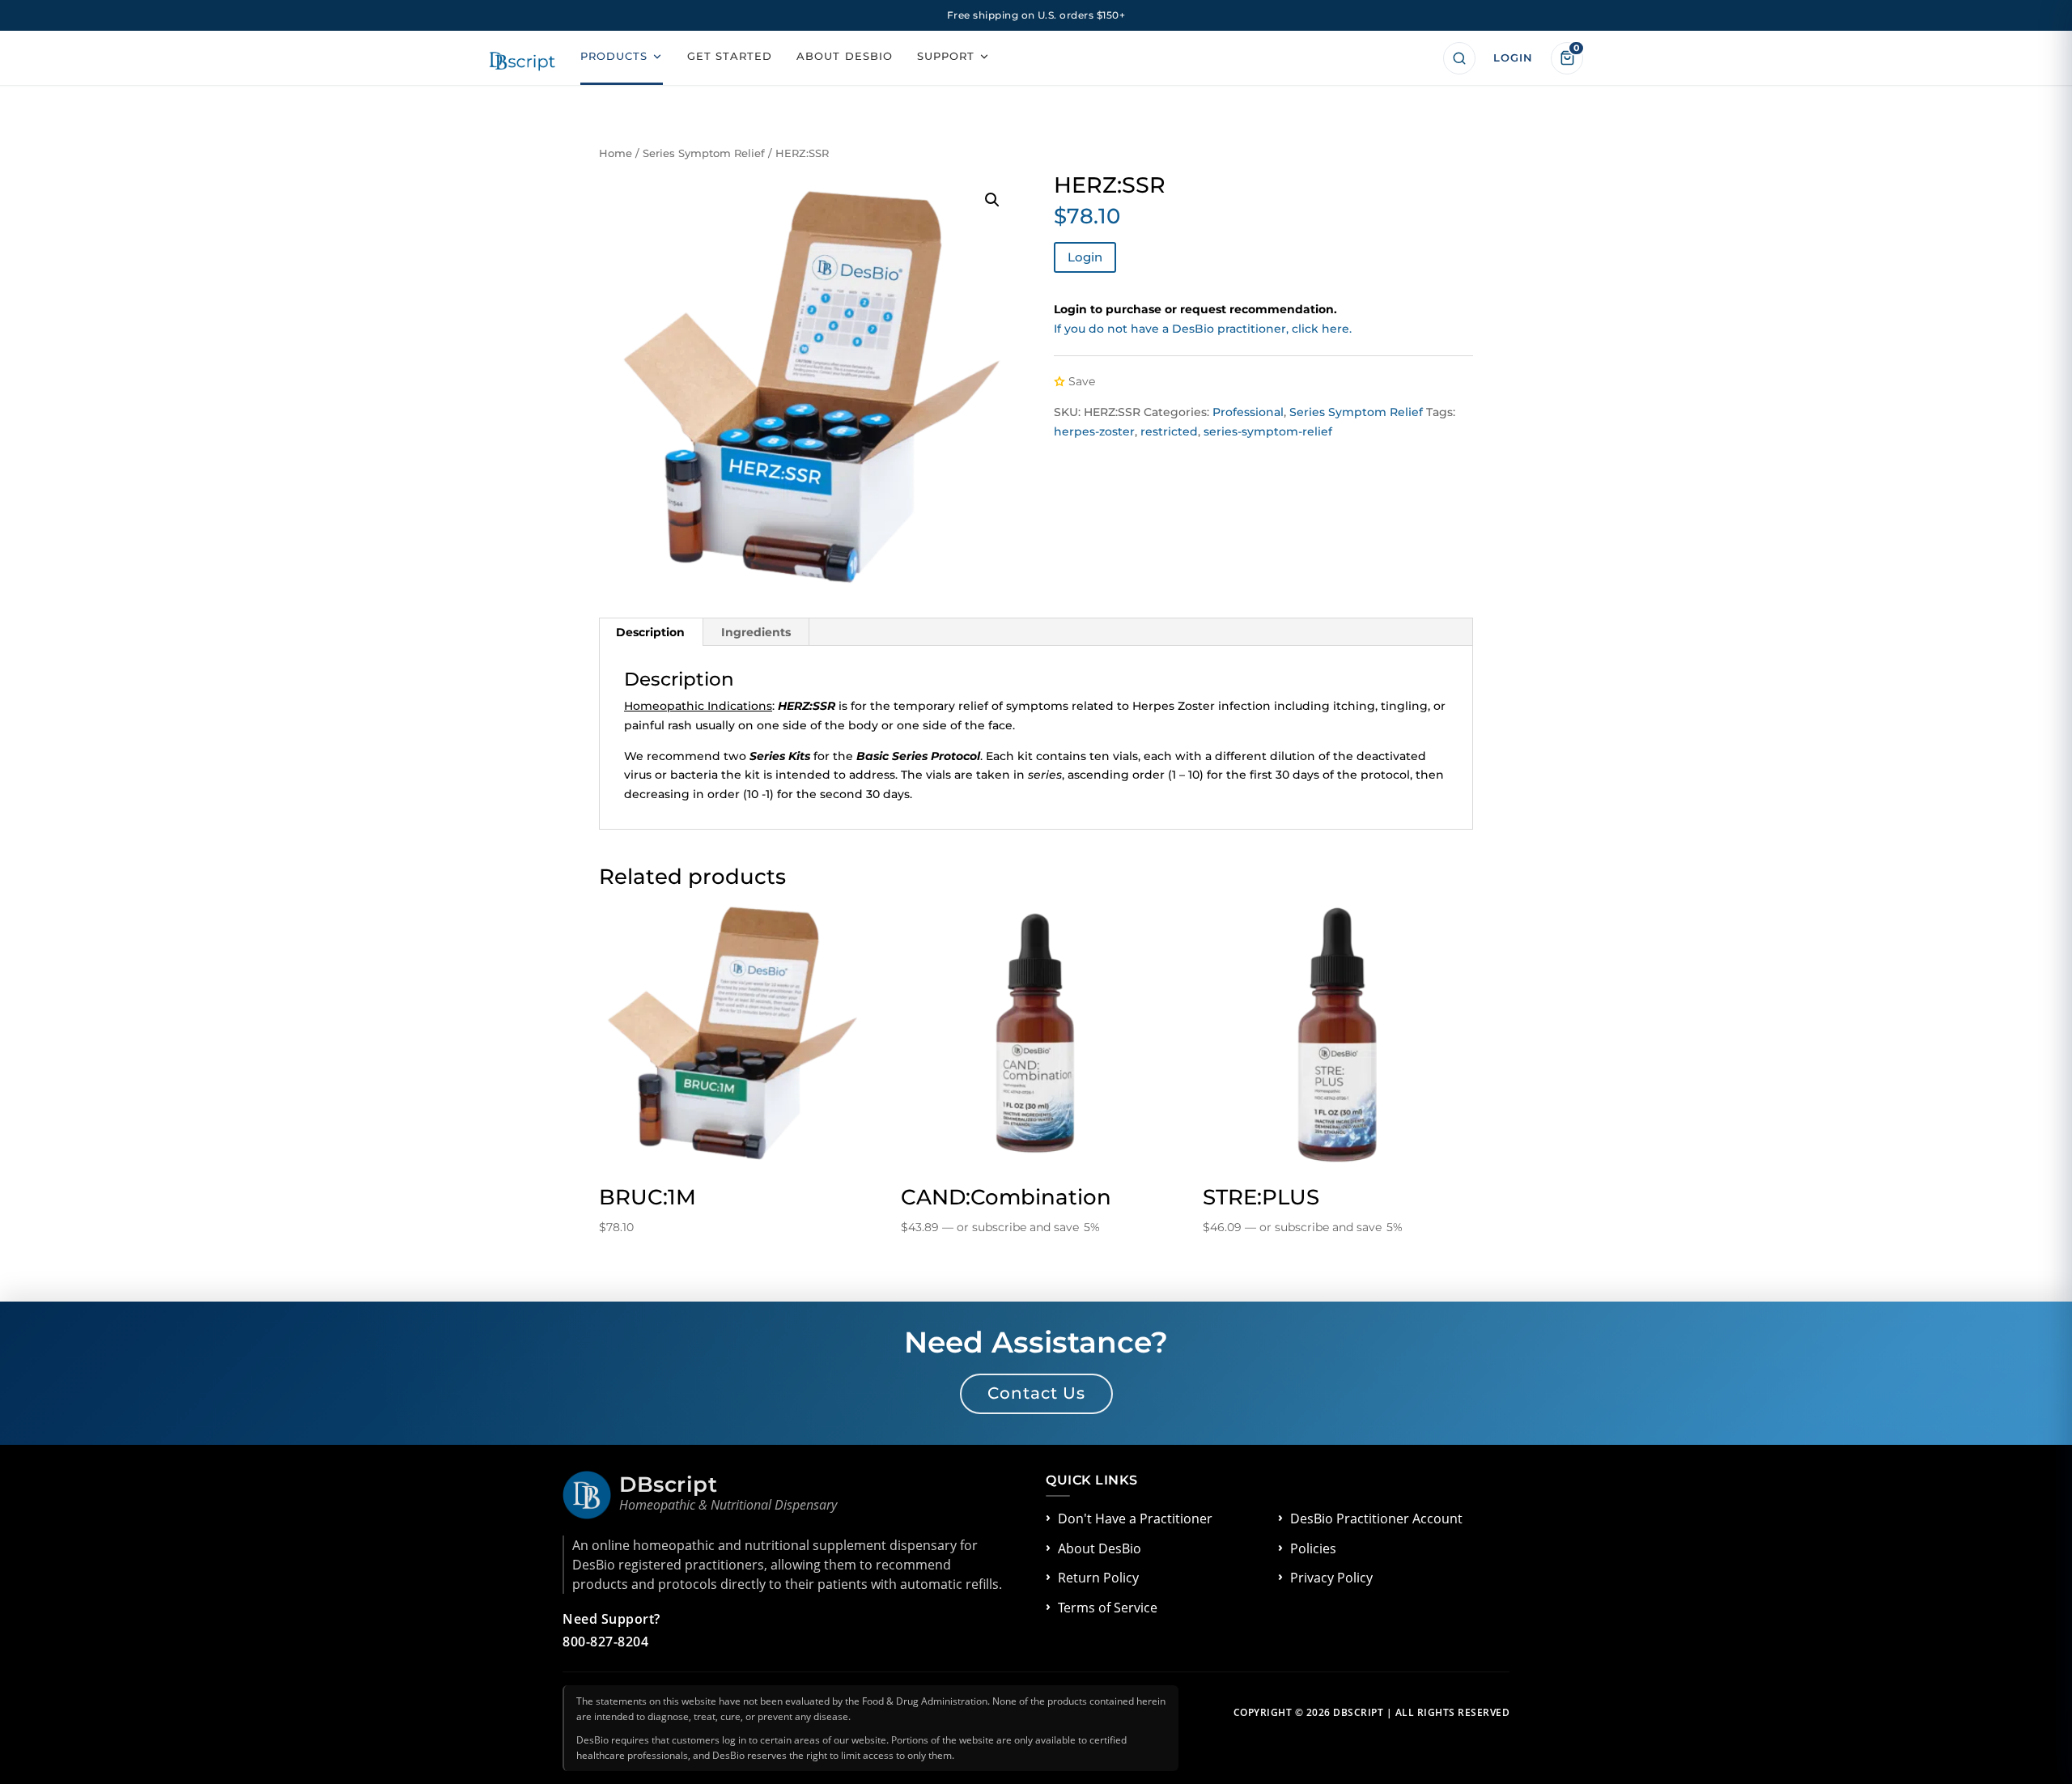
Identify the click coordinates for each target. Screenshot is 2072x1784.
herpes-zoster (1094, 431)
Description (650, 632)
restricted (1169, 431)
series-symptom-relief (1268, 431)
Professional (1248, 412)
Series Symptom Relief (704, 153)
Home (616, 153)
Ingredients (756, 632)
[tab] (651, 632)
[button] (992, 200)
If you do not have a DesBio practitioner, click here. (1203, 329)
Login (1085, 257)
